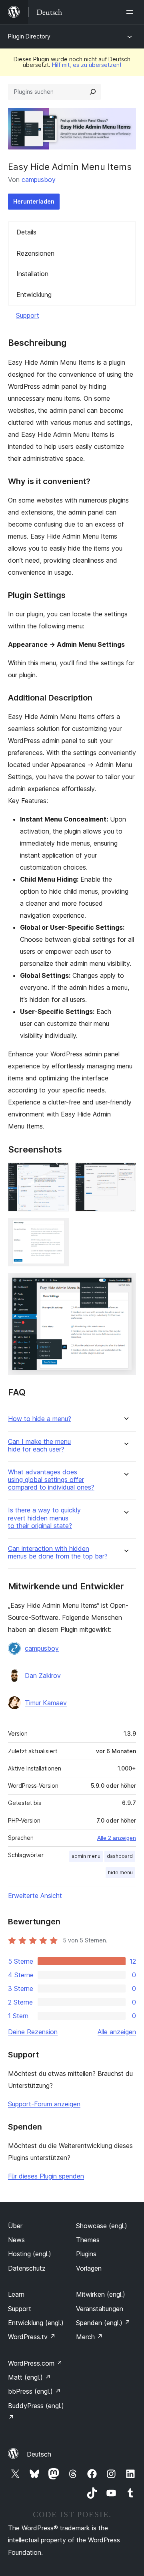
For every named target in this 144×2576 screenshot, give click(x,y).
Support (28, 315)
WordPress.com (35, 2363)
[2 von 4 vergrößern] (125, 1173)
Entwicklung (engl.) (36, 2323)
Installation (32, 274)
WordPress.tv (32, 2337)
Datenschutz (27, 2268)
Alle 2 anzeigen (117, 1838)
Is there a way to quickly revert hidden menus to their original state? (44, 1518)
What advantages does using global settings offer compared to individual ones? (51, 1480)
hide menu (120, 1872)
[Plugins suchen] (93, 92)
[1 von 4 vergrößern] (58, 1173)
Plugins (86, 2254)
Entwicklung (34, 295)
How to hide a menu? (40, 1419)
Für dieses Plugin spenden (46, 2176)
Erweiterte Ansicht (35, 1896)
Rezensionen (35, 253)
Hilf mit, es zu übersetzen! (87, 65)
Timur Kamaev (46, 1703)
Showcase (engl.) (102, 2226)
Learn (16, 2294)
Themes (88, 2240)
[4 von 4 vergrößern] (125, 1284)
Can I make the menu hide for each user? (39, 1445)
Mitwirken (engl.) (101, 2294)
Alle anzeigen (117, 2032)
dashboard (120, 1856)
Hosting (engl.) (30, 2254)
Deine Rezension (33, 2032)
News (16, 2240)
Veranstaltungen (100, 2309)
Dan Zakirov (43, 1676)
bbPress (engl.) (34, 2391)
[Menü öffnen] (131, 12)
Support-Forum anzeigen (44, 2104)
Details (26, 232)
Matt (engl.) (29, 2377)
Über (15, 2226)
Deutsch (39, 2454)
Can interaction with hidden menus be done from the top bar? (58, 1552)
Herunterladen (34, 201)
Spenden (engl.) (103, 2323)
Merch (89, 2337)
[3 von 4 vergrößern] (58, 1229)
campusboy (39, 180)
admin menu (86, 1856)
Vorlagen (89, 2268)
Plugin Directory (29, 36)
